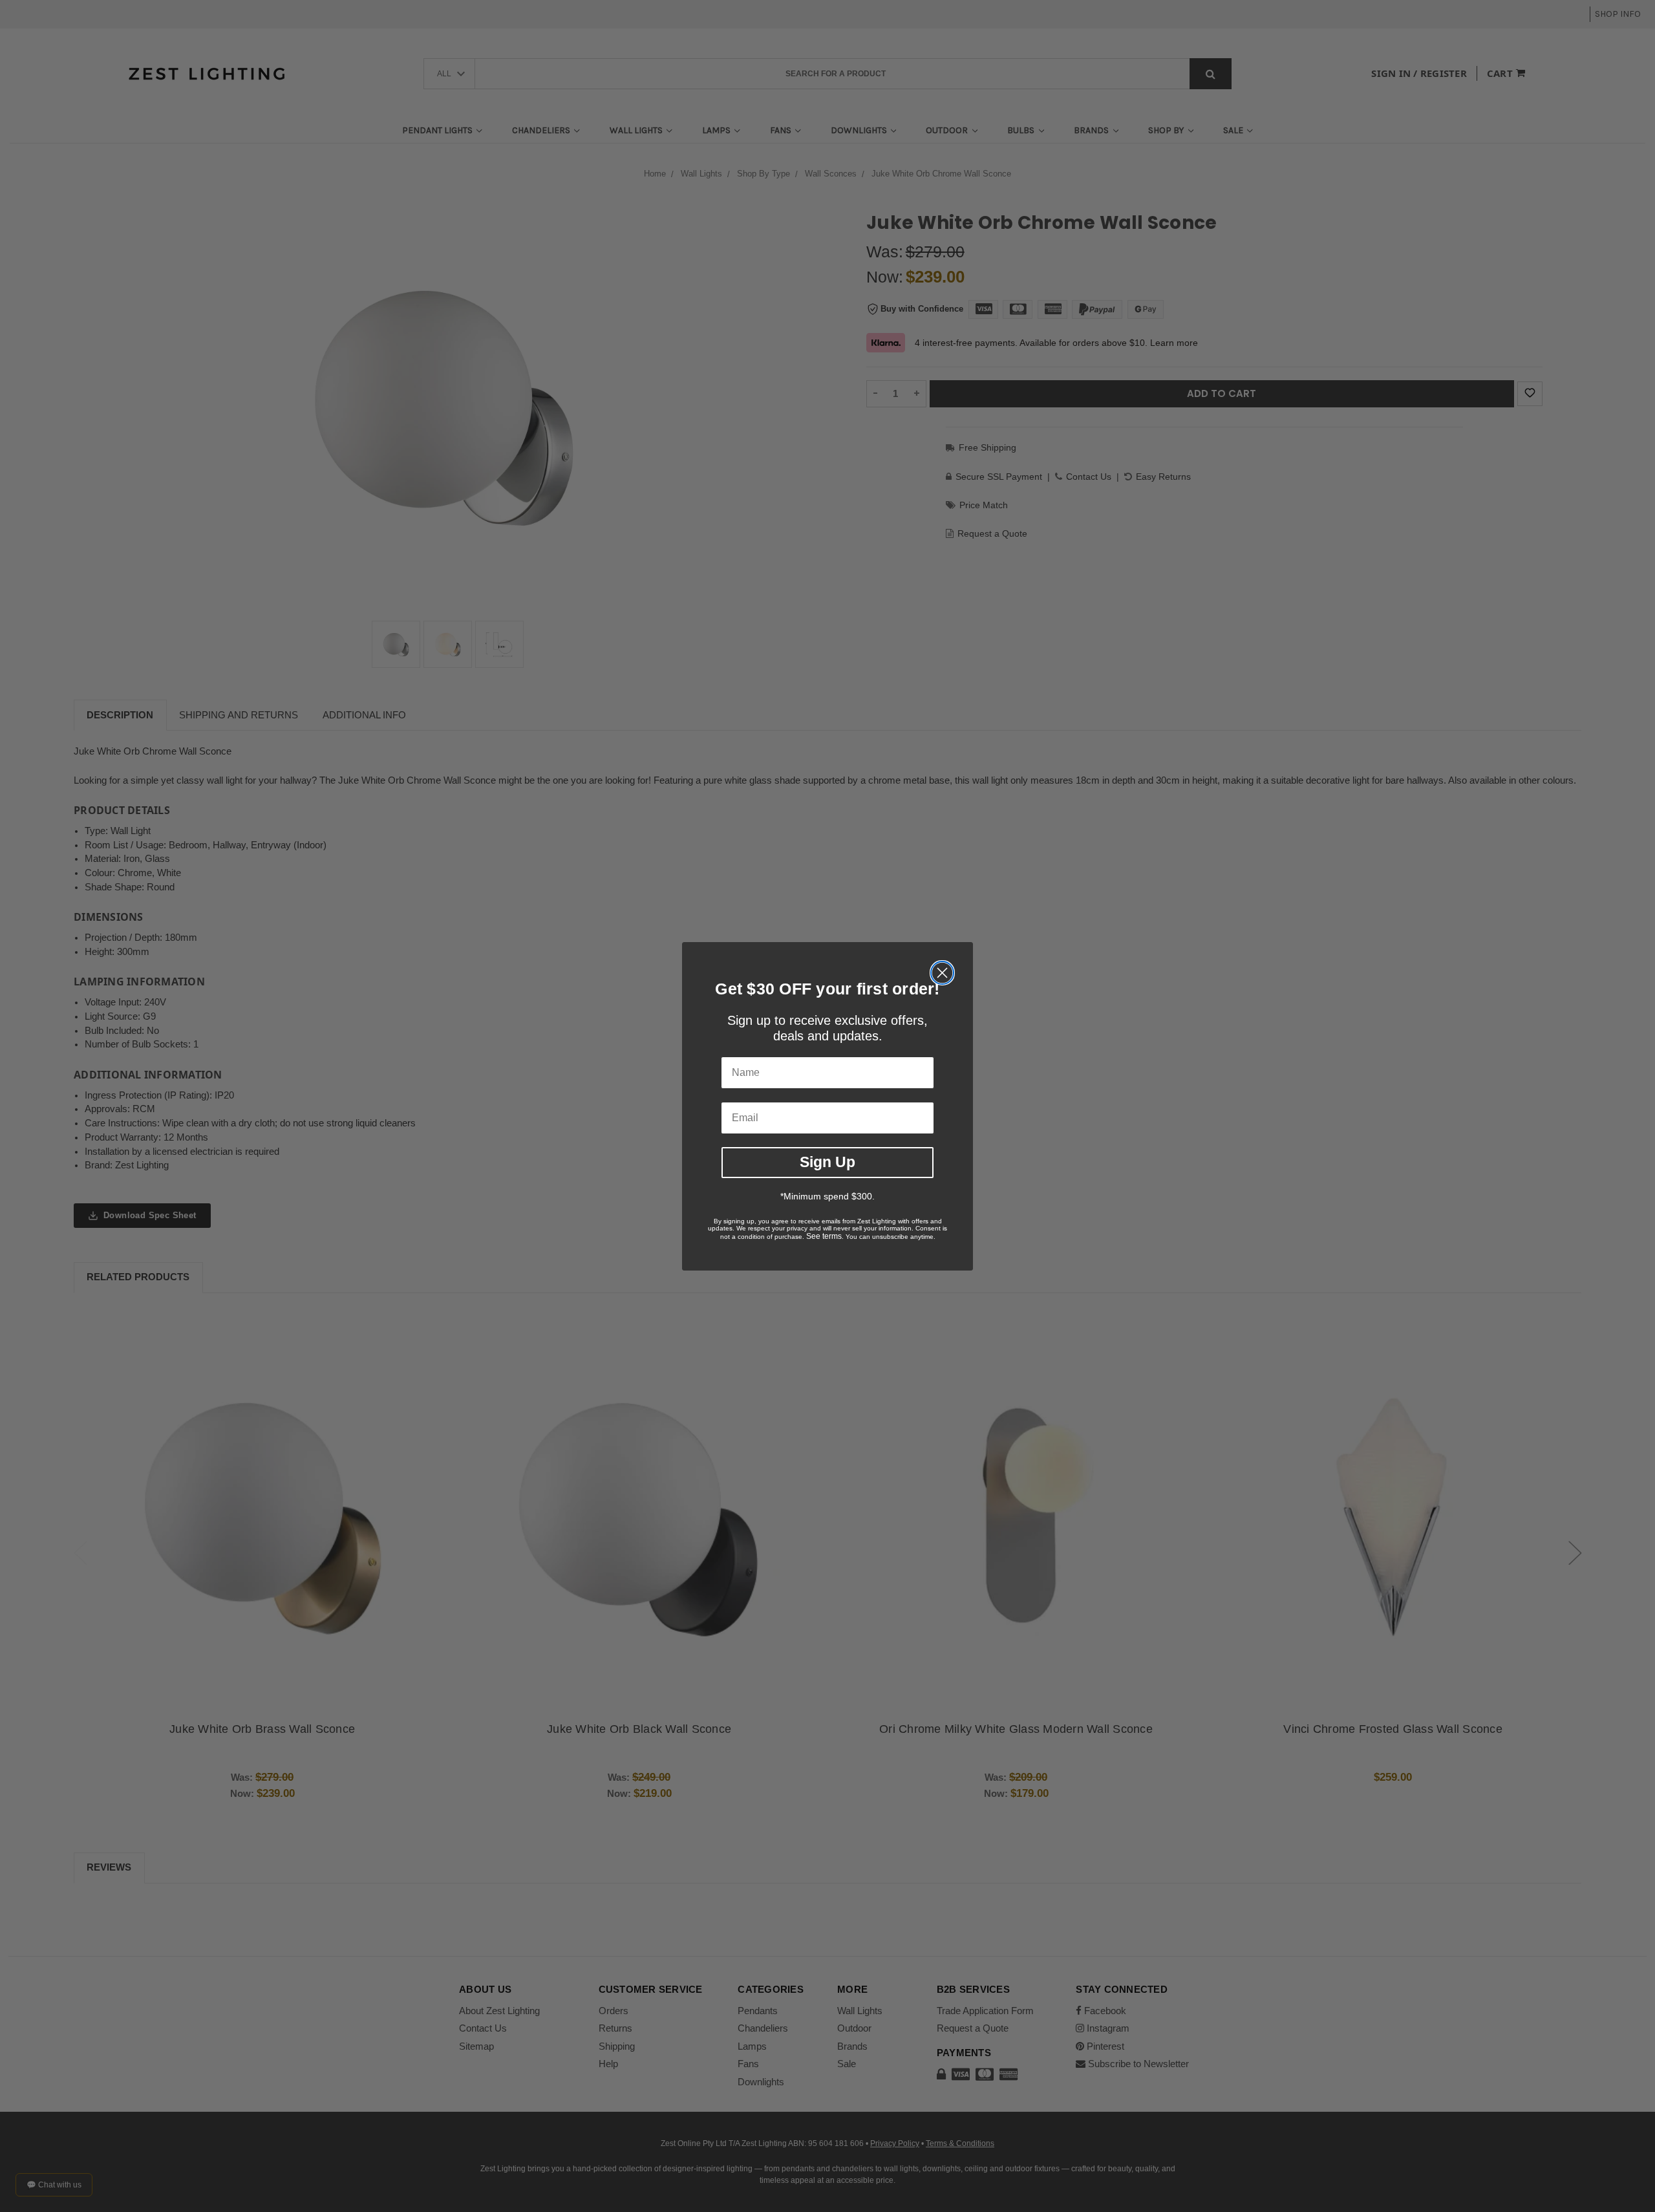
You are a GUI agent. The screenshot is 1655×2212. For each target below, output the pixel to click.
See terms (824, 1236)
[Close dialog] (942, 973)
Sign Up (827, 1162)
